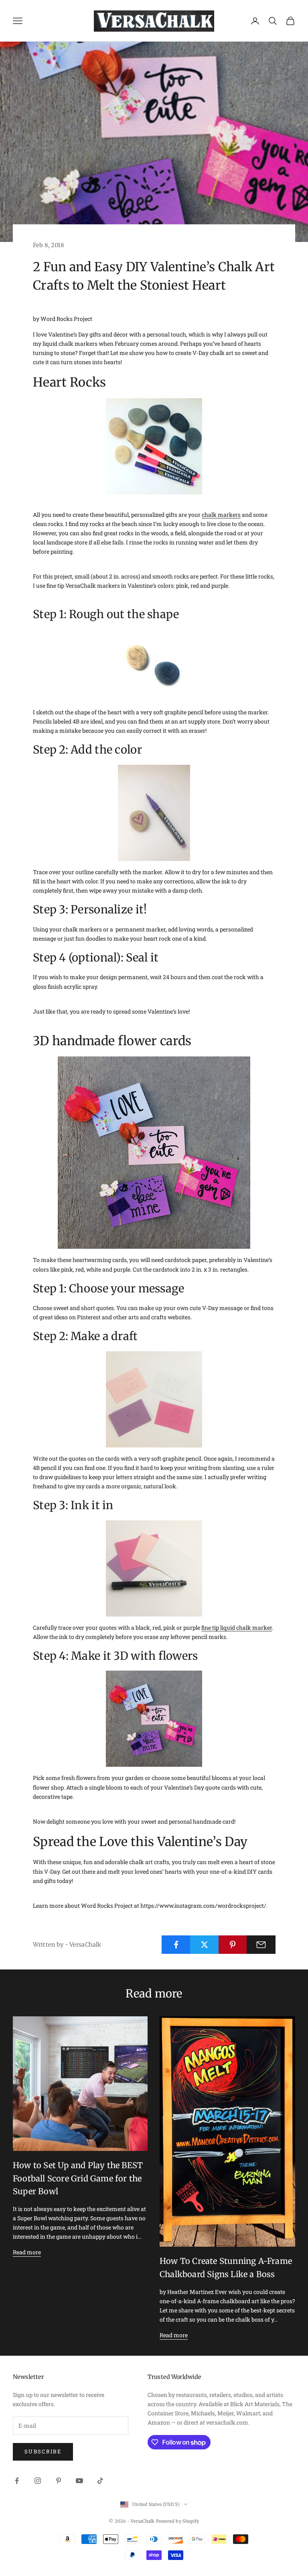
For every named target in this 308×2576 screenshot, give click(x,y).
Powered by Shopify (178, 2521)
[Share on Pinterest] (233, 1945)
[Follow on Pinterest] (59, 2481)
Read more (27, 2252)
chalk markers (221, 515)
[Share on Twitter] (205, 1945)
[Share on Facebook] (176, 1945)
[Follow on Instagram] (38, 2481)
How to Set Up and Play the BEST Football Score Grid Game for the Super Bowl (78, 2178)
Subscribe (43, 2451)
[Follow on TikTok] (100, 2481)
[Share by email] (261, 1945)
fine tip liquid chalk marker (237, 1628)
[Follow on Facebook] (17, 2481)
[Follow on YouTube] (79, 2481)
